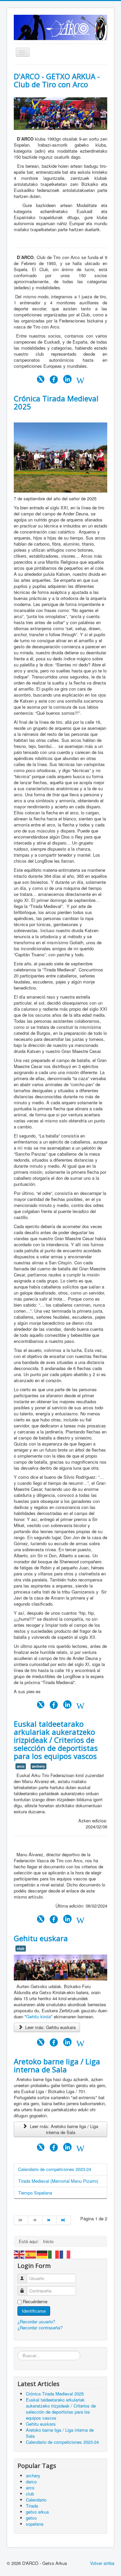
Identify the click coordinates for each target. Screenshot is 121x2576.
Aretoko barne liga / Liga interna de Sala (57, 2065)
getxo (31, 2518)
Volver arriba (102, 2563)
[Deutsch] (42, 2254)
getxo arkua (37, 2512)
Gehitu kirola (38, 2016)
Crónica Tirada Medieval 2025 (56, 402)
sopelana (35, 2524)
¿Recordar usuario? (36, 2321)
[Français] (65, 2254)
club (21, 1948)
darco (31, 2482)
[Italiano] (54, 2254)
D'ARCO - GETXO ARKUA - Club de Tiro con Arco (57, 80)
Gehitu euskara (41, 1938)
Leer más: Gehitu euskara (50, 2027)
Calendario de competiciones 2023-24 (55, 2169)
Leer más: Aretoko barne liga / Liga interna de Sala (63, 2129)
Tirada (32, 2506)
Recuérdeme (35, 2302)
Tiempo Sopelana (35, 2193)
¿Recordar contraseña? (40, 2328)
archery (38, 1766)
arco (21, 1766)
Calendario (36, 2500)
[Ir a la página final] (64, 2220)
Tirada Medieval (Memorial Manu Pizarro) (58, 2181)
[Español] (31, 2254)
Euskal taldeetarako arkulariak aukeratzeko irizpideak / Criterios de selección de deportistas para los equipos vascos (56, 1740)
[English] (19, 2254)
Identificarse (34, 2311)
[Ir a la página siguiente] (50, 2220)
